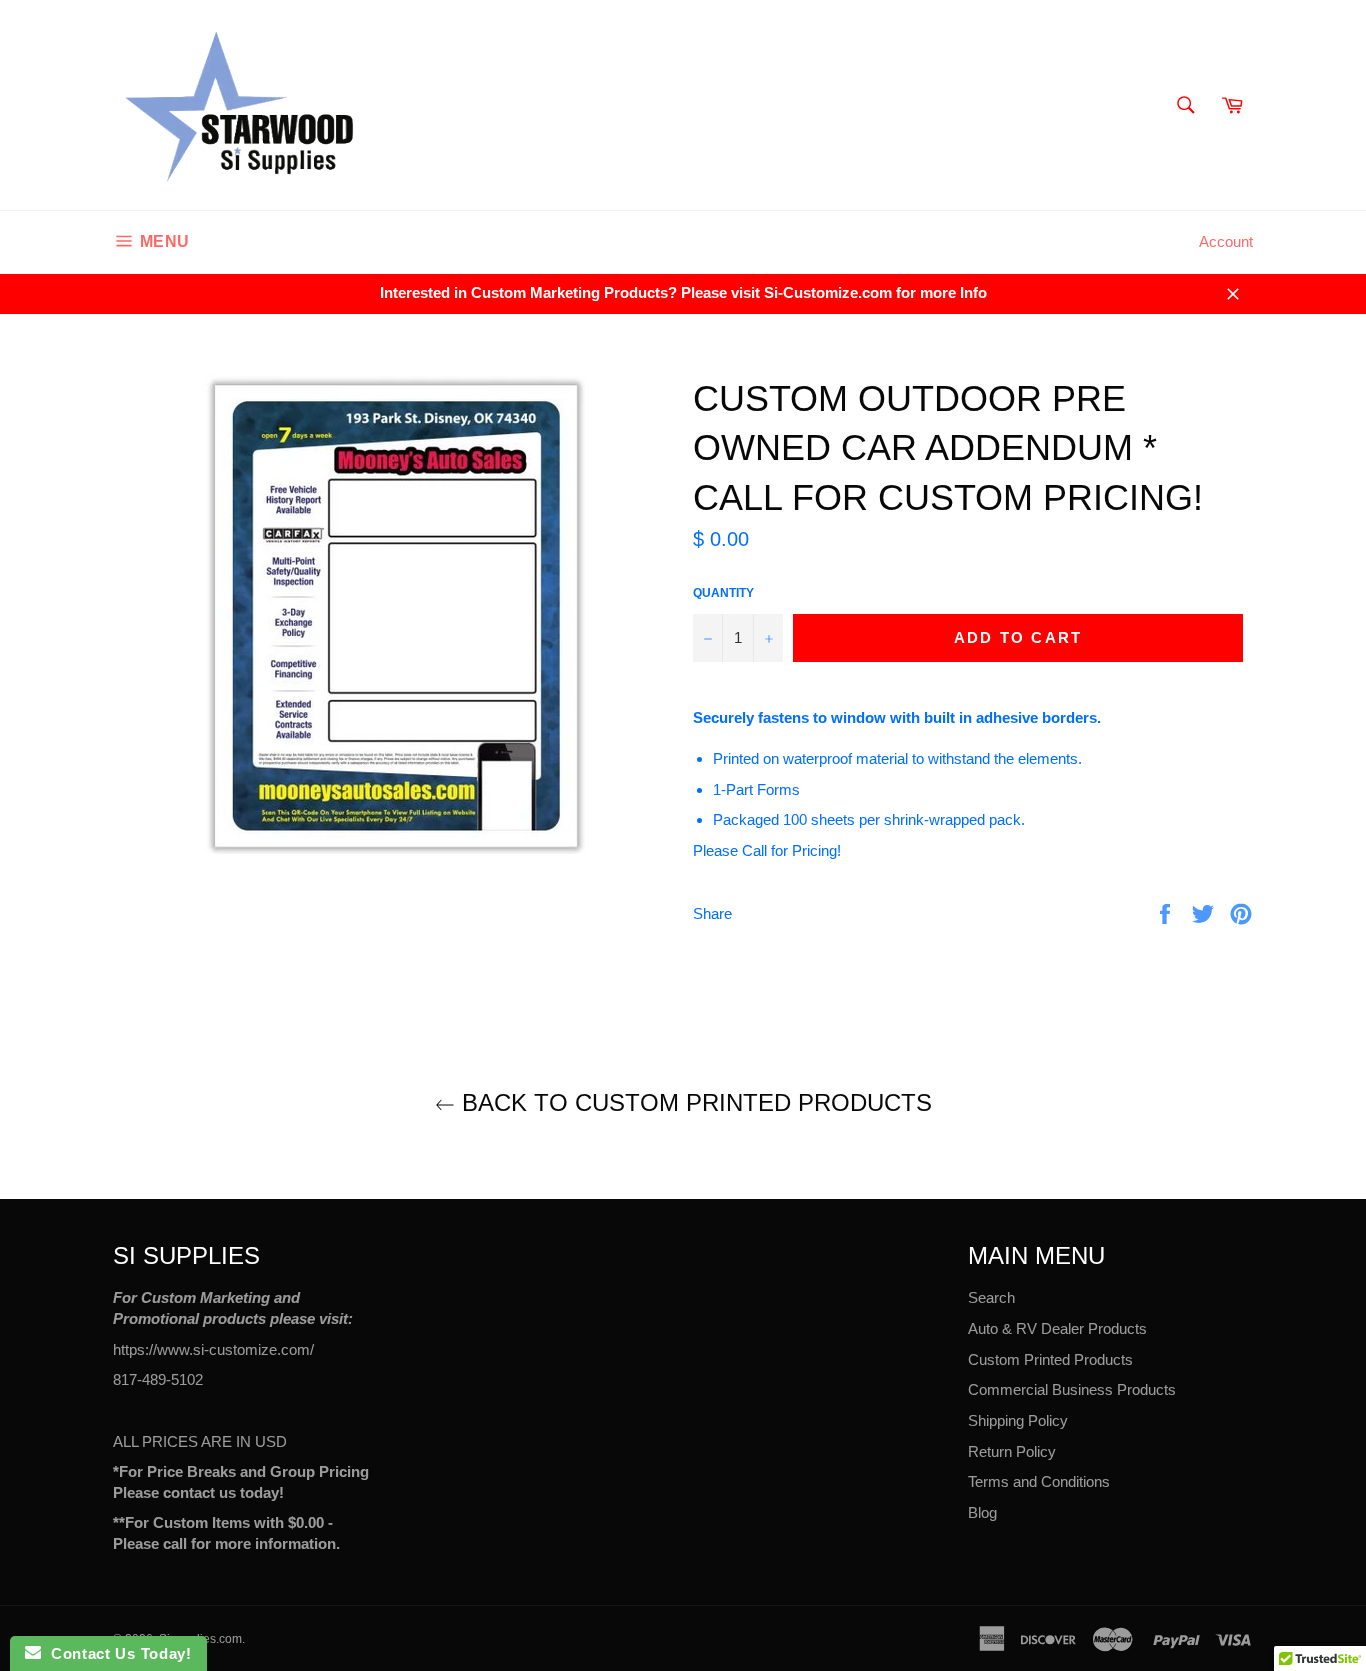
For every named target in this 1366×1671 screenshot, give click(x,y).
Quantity (723, 593)
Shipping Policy (1018, 1420)
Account (1226, 241)
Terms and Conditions (1039, 1481)
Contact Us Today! (116, 1653)
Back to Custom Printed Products (693, 1102)
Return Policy (1012, 1451)
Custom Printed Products (1050, 1359)
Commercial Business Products (1072, 1389)
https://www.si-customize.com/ (213, 1349)
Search (991, 1297)
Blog (982, 1512)
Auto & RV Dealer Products (1057, 1328)
